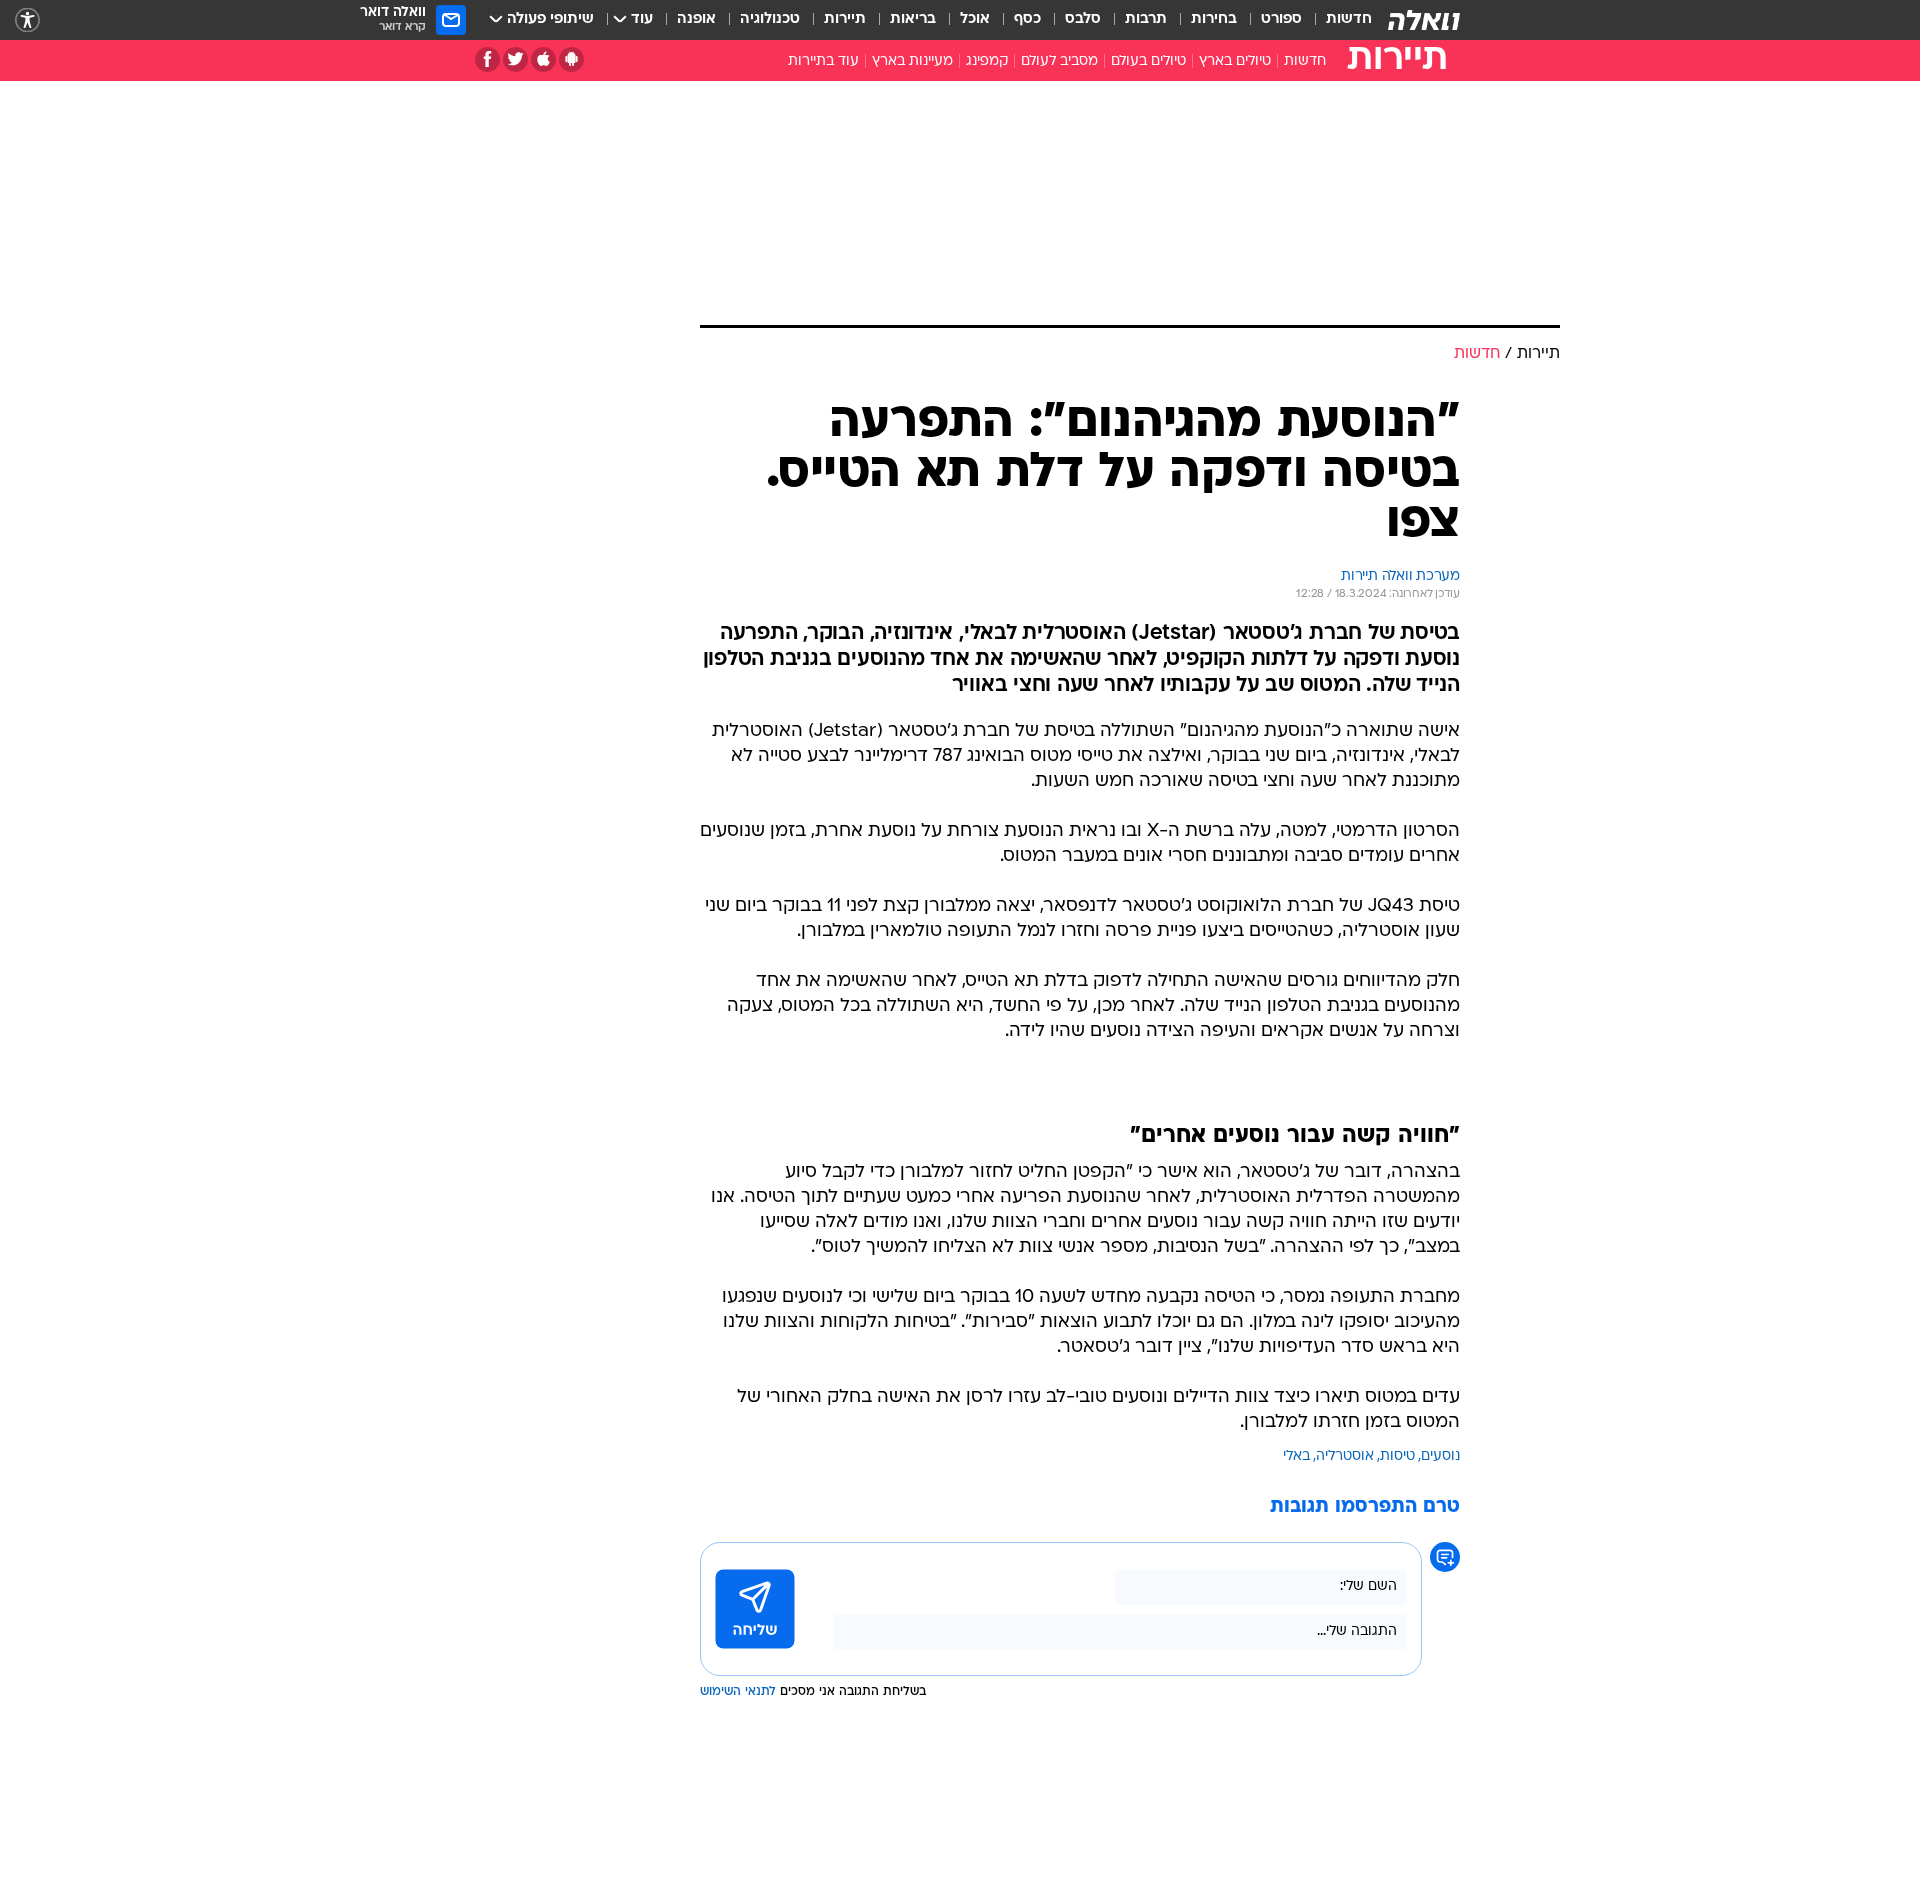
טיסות (1397, 1456)
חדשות (1349, 19)
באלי (1296, 1456)
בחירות (1214, 19)
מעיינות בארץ (912, 61)
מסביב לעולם (1059, 61)
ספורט (1281, 19)
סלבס (1083, 19)
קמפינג (987, 61)
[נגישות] (27, 20)
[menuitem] (1337, 20)
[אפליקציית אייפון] (543, 59)
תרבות (1146, 19)
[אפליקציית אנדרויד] (571, 59)
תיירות (845, 19)
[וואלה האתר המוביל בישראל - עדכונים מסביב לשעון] (1424, 20)
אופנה (696, 19)
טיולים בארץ (1235, 61)
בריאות (913, 19)
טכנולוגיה (770, 19)
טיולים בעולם (1148, 61)
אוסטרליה (1345, 1456)
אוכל (975, 19)
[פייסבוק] (487, 59)
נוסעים (1440, 1456)
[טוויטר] (515, 59)
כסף (1027, 19)
